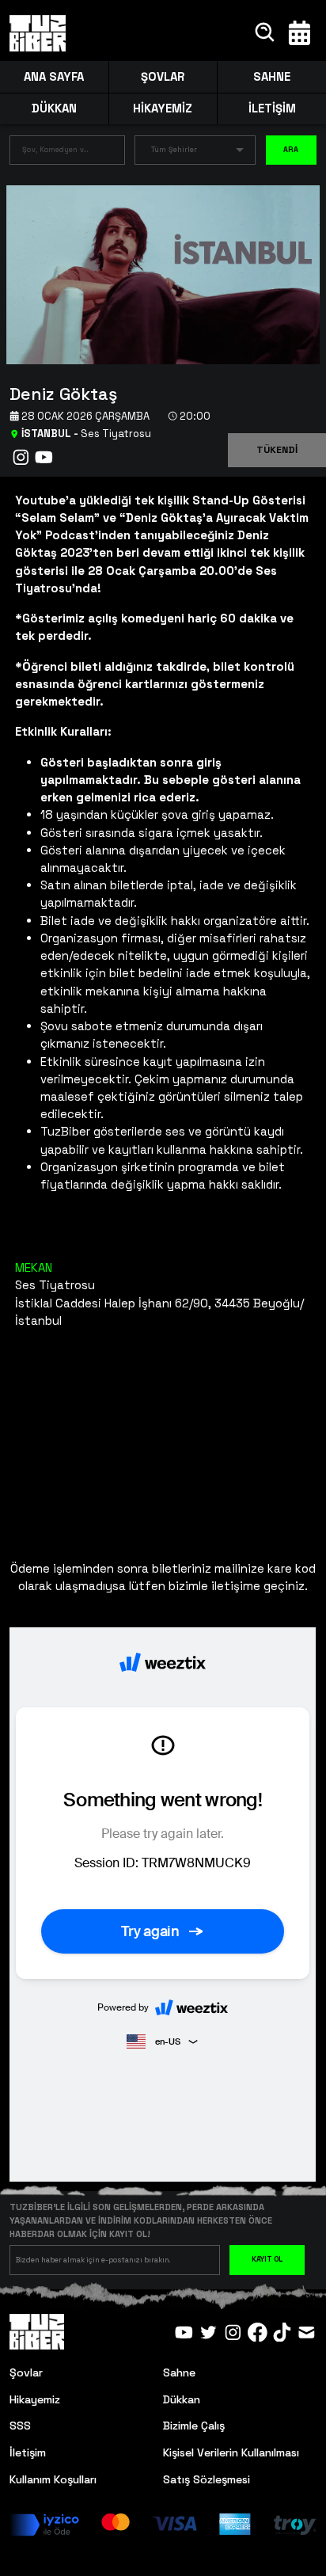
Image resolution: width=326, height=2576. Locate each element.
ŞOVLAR (163, 76)
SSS (20, 2426)
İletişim (28, 2452)
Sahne (179, 2372)
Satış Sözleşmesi (207, 2479)
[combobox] (55, 153)
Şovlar (26, 2372)
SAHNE (272, 76)
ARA (291, 150)
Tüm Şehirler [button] (174, 150)
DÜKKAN (54, 108)
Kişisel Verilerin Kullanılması (231, 2452)
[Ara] (265, 33)
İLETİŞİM (272, 108)
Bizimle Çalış (194, 2426)
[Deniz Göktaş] (157, 274)
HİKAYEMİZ (163, 108)
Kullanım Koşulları (53, 2479)
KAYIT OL (267, 2259)
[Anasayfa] (37, 33)
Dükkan (182, 2399)
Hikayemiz (35, 2399)
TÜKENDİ (277, 450)
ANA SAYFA (54, 76)
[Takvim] (299, 33)
